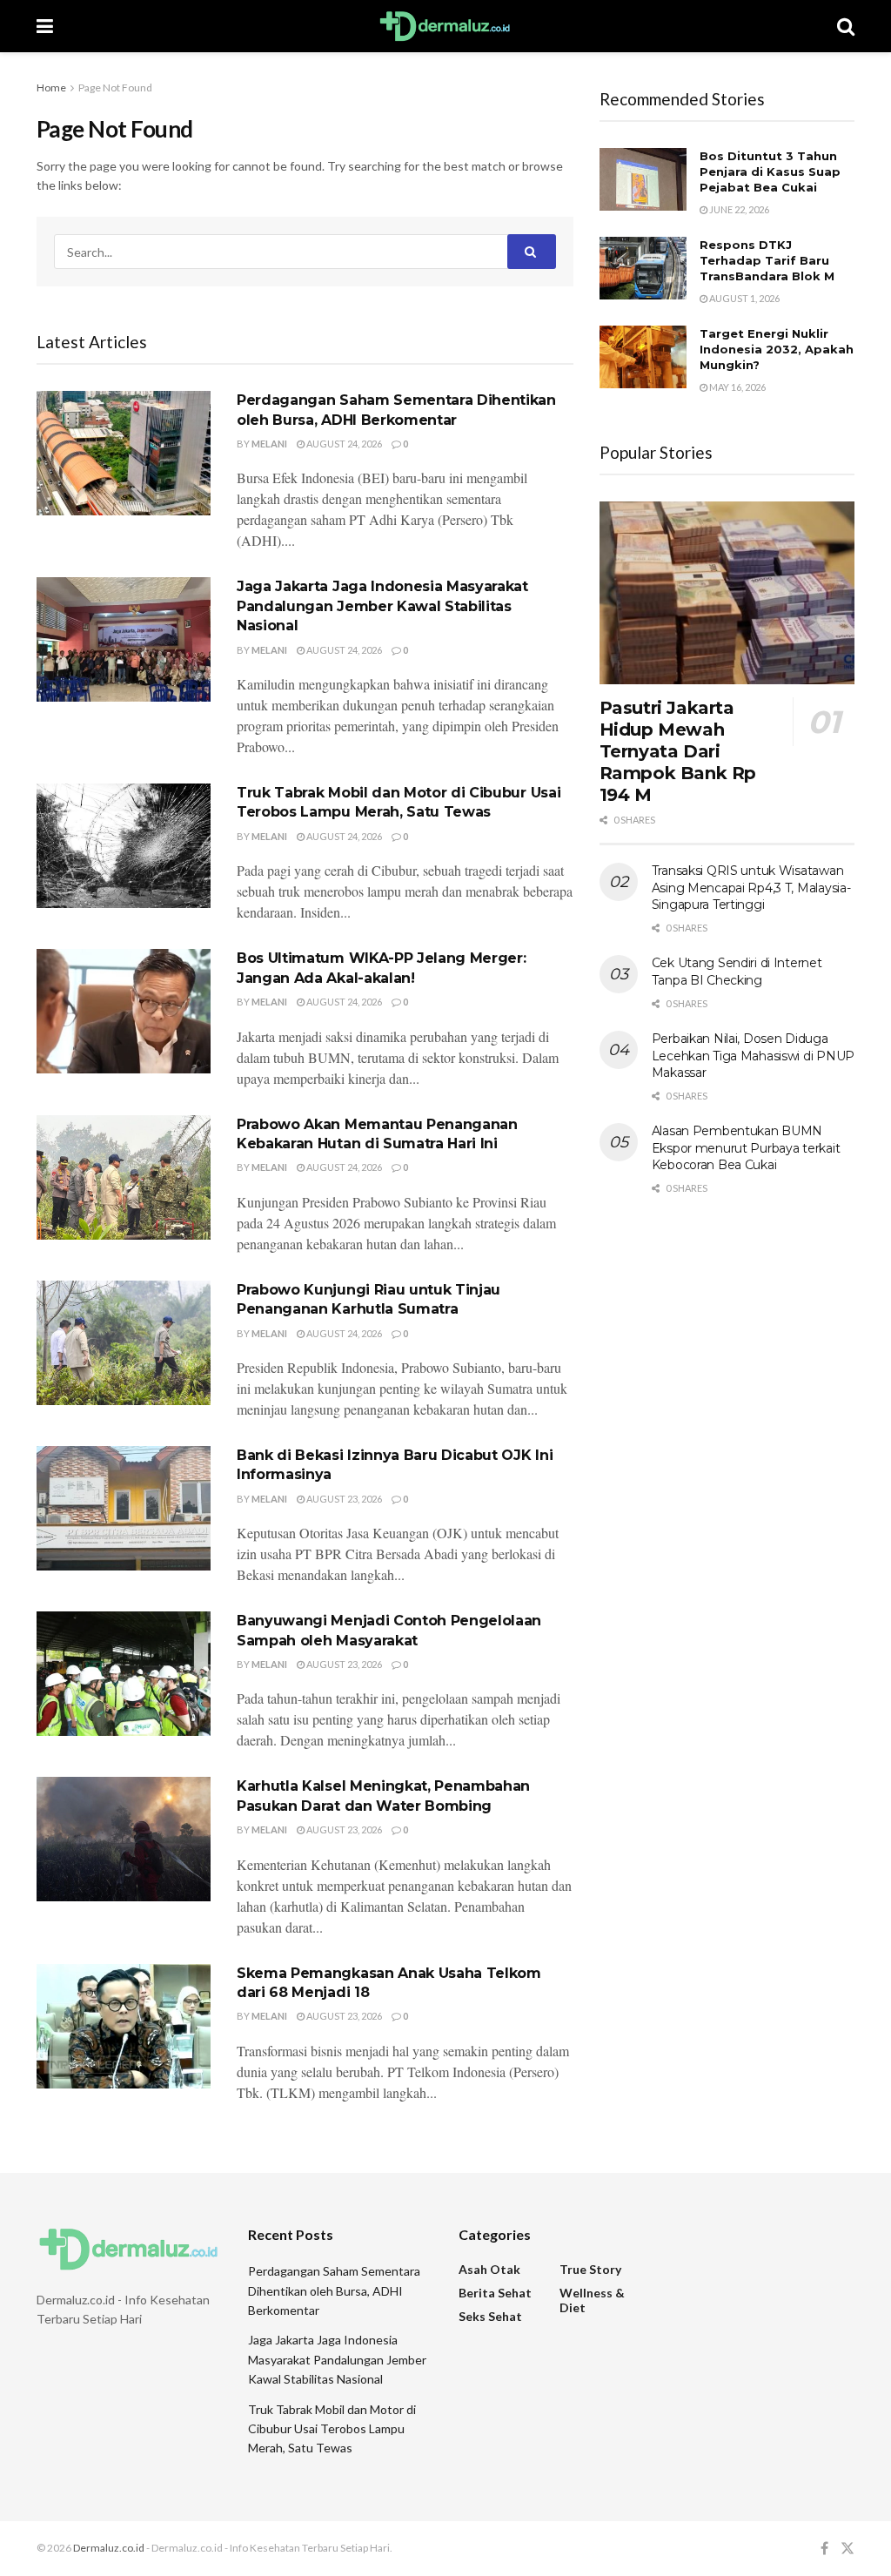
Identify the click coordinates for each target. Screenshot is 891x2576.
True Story (590, 2269)
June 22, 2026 (738, 209)
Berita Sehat (495, 2293)
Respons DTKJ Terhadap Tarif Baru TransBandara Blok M (767, 260)
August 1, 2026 (744, 298)
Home (51, 87)
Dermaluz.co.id (109, 2548)
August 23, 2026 (343, 1499)
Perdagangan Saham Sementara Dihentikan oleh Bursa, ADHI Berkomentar (334, 2290)
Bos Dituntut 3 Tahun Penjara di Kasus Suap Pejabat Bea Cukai (770, 172)
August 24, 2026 (343, 444)
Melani (269, 444)
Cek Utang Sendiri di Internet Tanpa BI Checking (737, 972)
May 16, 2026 (737, 387)
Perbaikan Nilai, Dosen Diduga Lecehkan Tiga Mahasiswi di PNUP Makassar (753, 1056)
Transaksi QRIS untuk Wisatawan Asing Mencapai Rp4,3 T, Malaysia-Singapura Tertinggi (751, 888)
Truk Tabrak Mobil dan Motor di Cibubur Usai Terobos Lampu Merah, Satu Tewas (332, 2429)
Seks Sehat (490, 2316)
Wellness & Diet (592, 2300)
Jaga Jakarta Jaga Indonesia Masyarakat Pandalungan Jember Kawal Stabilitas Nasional (382, 606)
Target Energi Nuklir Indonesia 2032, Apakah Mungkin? (777, 349)
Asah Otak (489, 2269)
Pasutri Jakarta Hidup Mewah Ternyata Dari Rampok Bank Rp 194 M (678, 751)
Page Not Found (115, 87)
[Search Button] (532, 252)
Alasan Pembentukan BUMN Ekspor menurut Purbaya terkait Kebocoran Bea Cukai (746, 1148)
